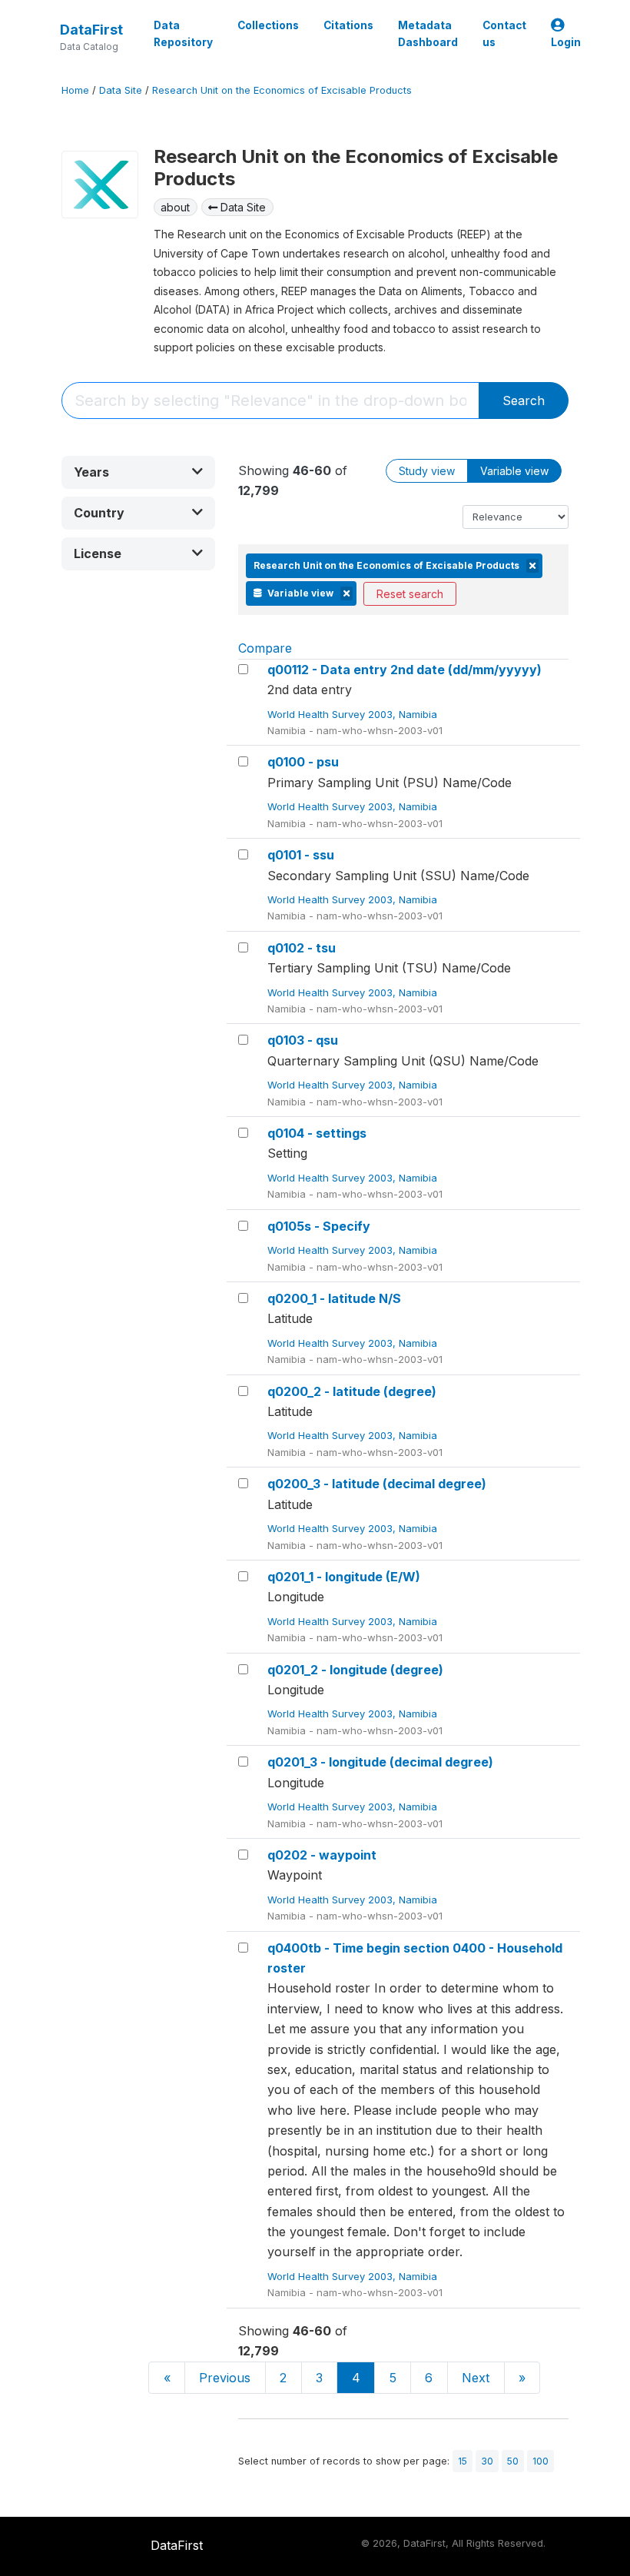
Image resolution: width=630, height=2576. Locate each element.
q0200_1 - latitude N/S (334, 1298)
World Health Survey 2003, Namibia (354, 714)
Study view (427, 471)
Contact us (504, 34)
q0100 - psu (303, 762)
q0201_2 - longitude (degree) (355, 1670)
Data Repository (183, 34)
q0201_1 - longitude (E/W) (344, 1577)
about (175, 207)
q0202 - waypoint (322, 1855)
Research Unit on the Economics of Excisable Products (282, 90)
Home (75, 90)
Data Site (121, 90)
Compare (265, 648)
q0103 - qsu (303, 1040)
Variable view (514, 471)
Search (524, 401)
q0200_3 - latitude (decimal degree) (377, 1484)
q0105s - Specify (319, 1226)
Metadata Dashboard (428, 34)
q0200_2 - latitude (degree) (352, 1391)
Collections (268, 25)
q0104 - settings (317, 1133)
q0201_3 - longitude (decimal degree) (380, 1762)
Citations (348, 25)
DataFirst (91, 30)
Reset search (410, 594)
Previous (225, 2378)
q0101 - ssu (301, 855)
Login (566, 42)
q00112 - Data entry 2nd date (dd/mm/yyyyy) (405, 670)
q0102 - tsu (302, 948)
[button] (138, 472)
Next (476, 2378)
